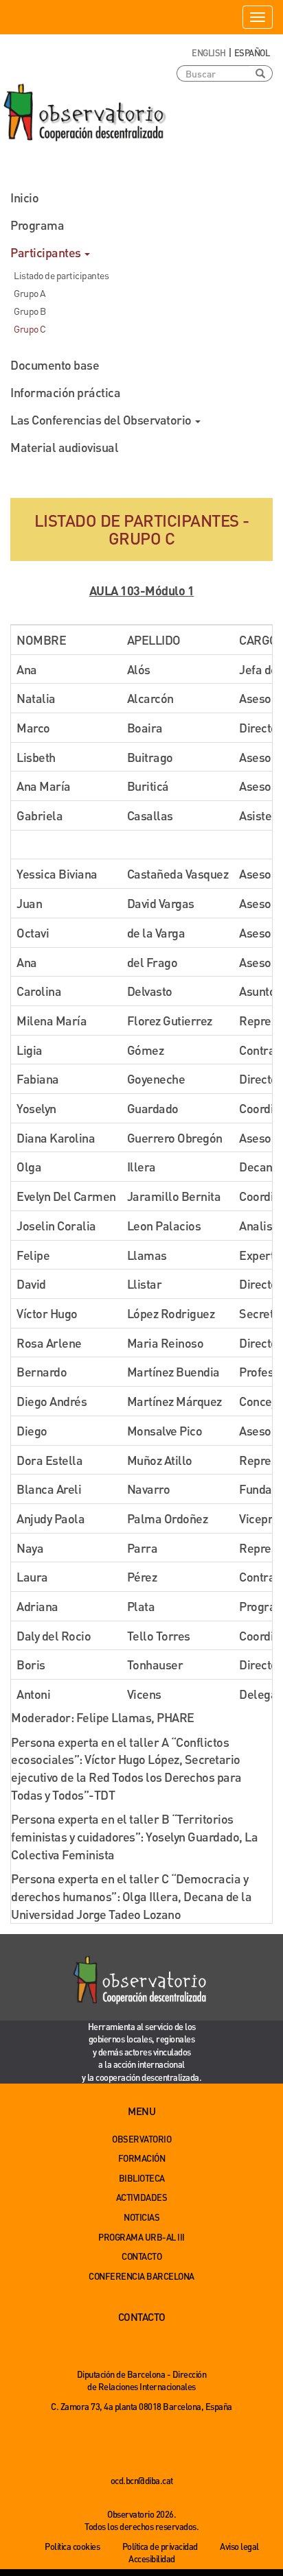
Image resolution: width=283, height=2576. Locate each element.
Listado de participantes (61, 275)
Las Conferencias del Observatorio (102, 419)
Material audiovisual (64, 447)
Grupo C (30, 329)
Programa (37, 225)
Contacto (141, 2256)
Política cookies (72, 2546)
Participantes (47, 252)
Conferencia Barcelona (141, 2276)
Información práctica (65, 392)
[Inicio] (86, 113)
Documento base (55, 365)
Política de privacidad (160, 2546)
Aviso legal (239, 2546)
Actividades (142, 2197)
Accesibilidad (152, 2559)
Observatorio (141, 2139)
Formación (142, 2158)
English (209, 52)
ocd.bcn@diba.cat (142, 2480)
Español (252, 52)
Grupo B (30, 311)
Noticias (141, 2217)
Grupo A (30, 293)
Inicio (24, 197)
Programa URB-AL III (141, 2237)
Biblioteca (142, 2178)
